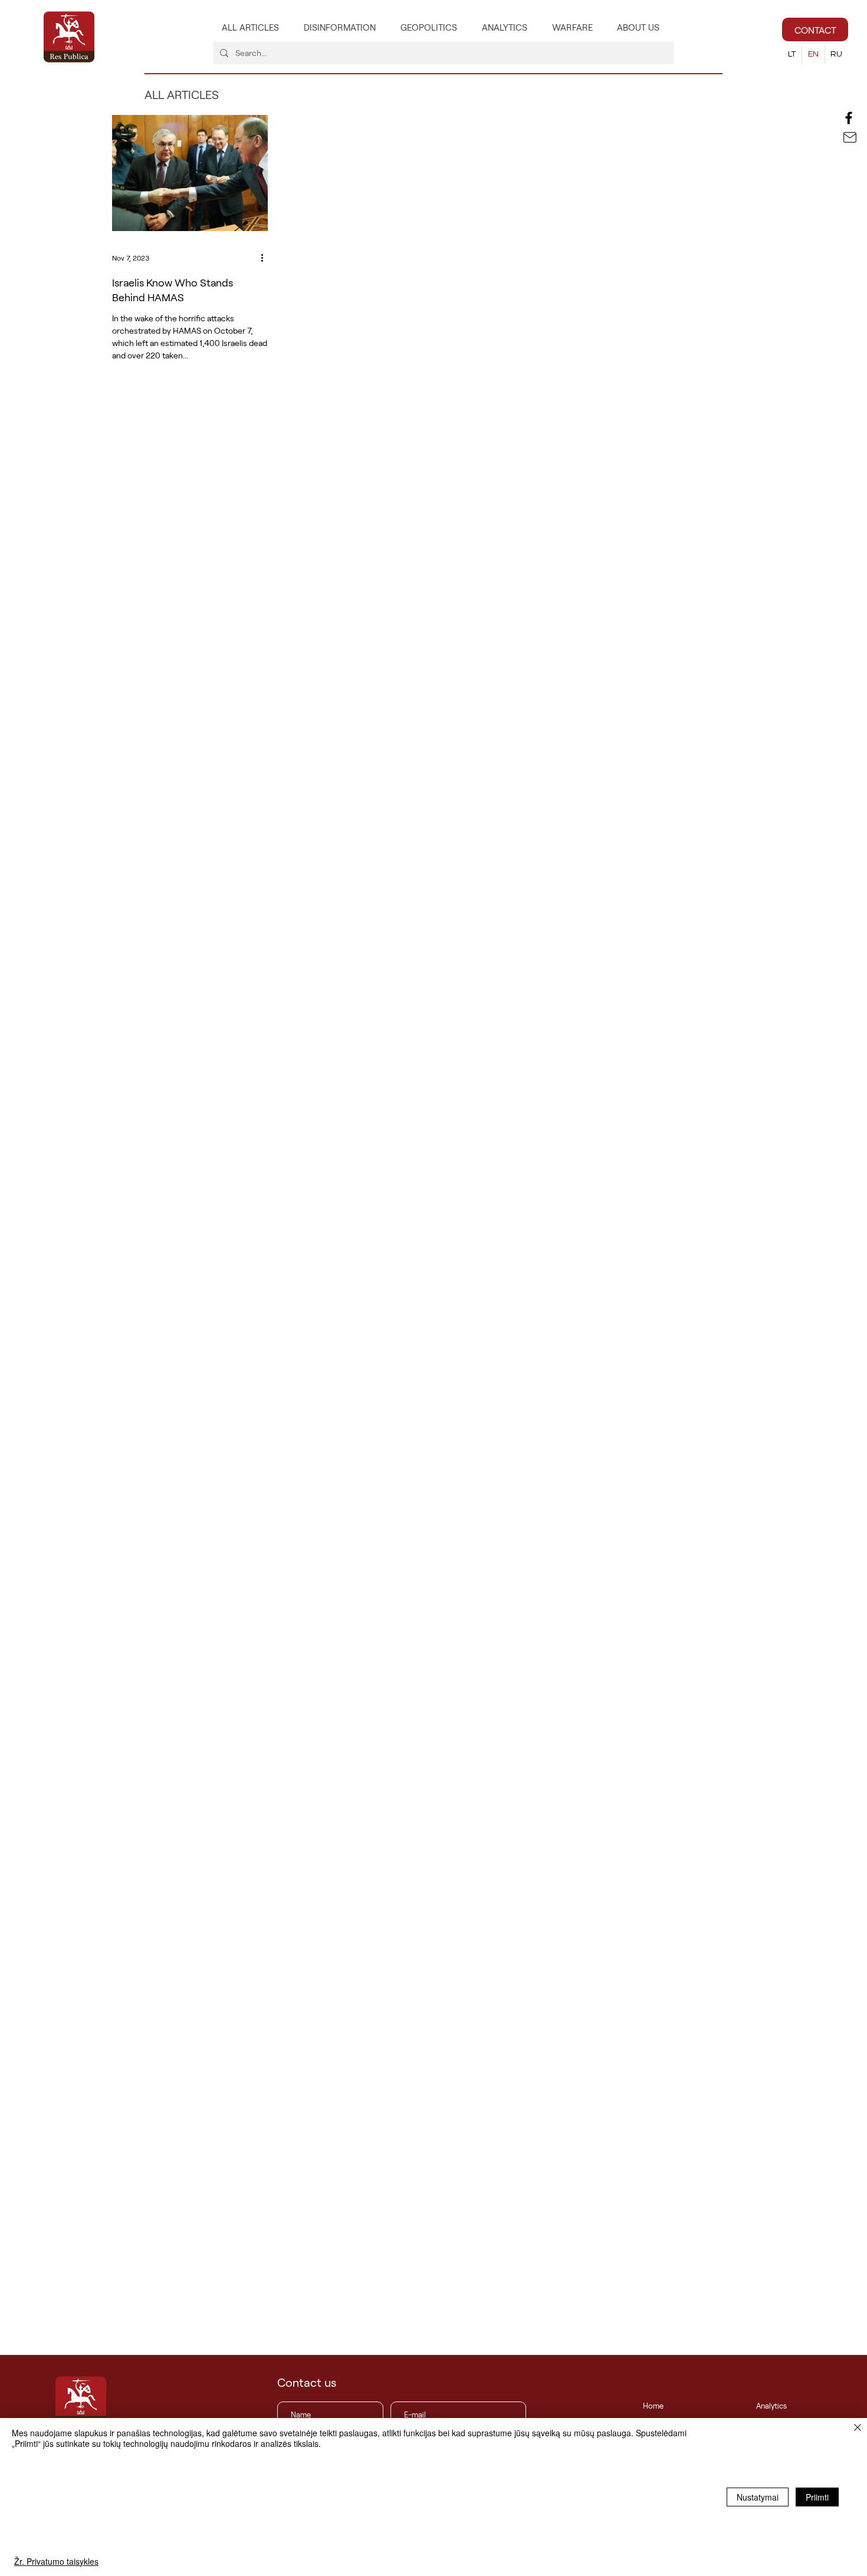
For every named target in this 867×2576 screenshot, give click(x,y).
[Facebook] (849, 118)
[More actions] (266, 258)
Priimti (817, 2497)
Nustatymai (758, 2497)
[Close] (858, 2428)
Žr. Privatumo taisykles (56, 2561)
